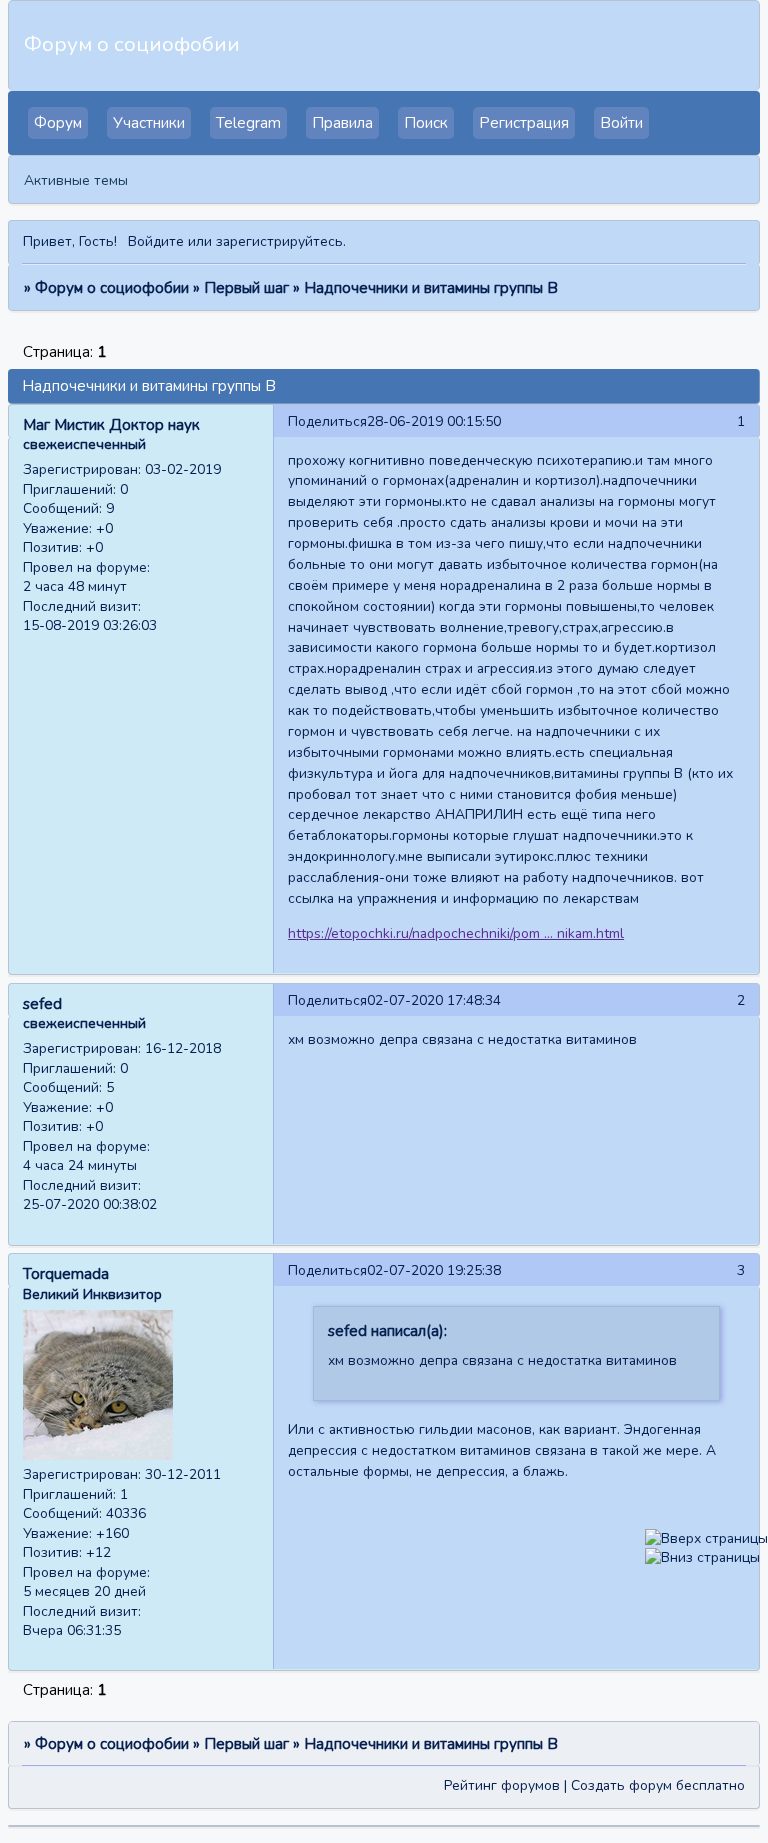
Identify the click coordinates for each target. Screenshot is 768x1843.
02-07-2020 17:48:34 (434, 1000)
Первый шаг (246, 288)
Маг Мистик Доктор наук (111, 425)
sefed (42, 1004)
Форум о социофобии (112, 288)
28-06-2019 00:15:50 (434, 421)
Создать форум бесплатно (658, 1785)
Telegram (248, 123)
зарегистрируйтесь (279, 241)
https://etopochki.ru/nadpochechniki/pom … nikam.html (456, 933)
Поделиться (327, 421)
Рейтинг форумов (502, 1785)
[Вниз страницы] (702, 1557)
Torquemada (66, 1274)
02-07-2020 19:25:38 (434, 1270)
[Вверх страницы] (706, 1538)
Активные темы (76, 180)
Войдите (156, 241)
